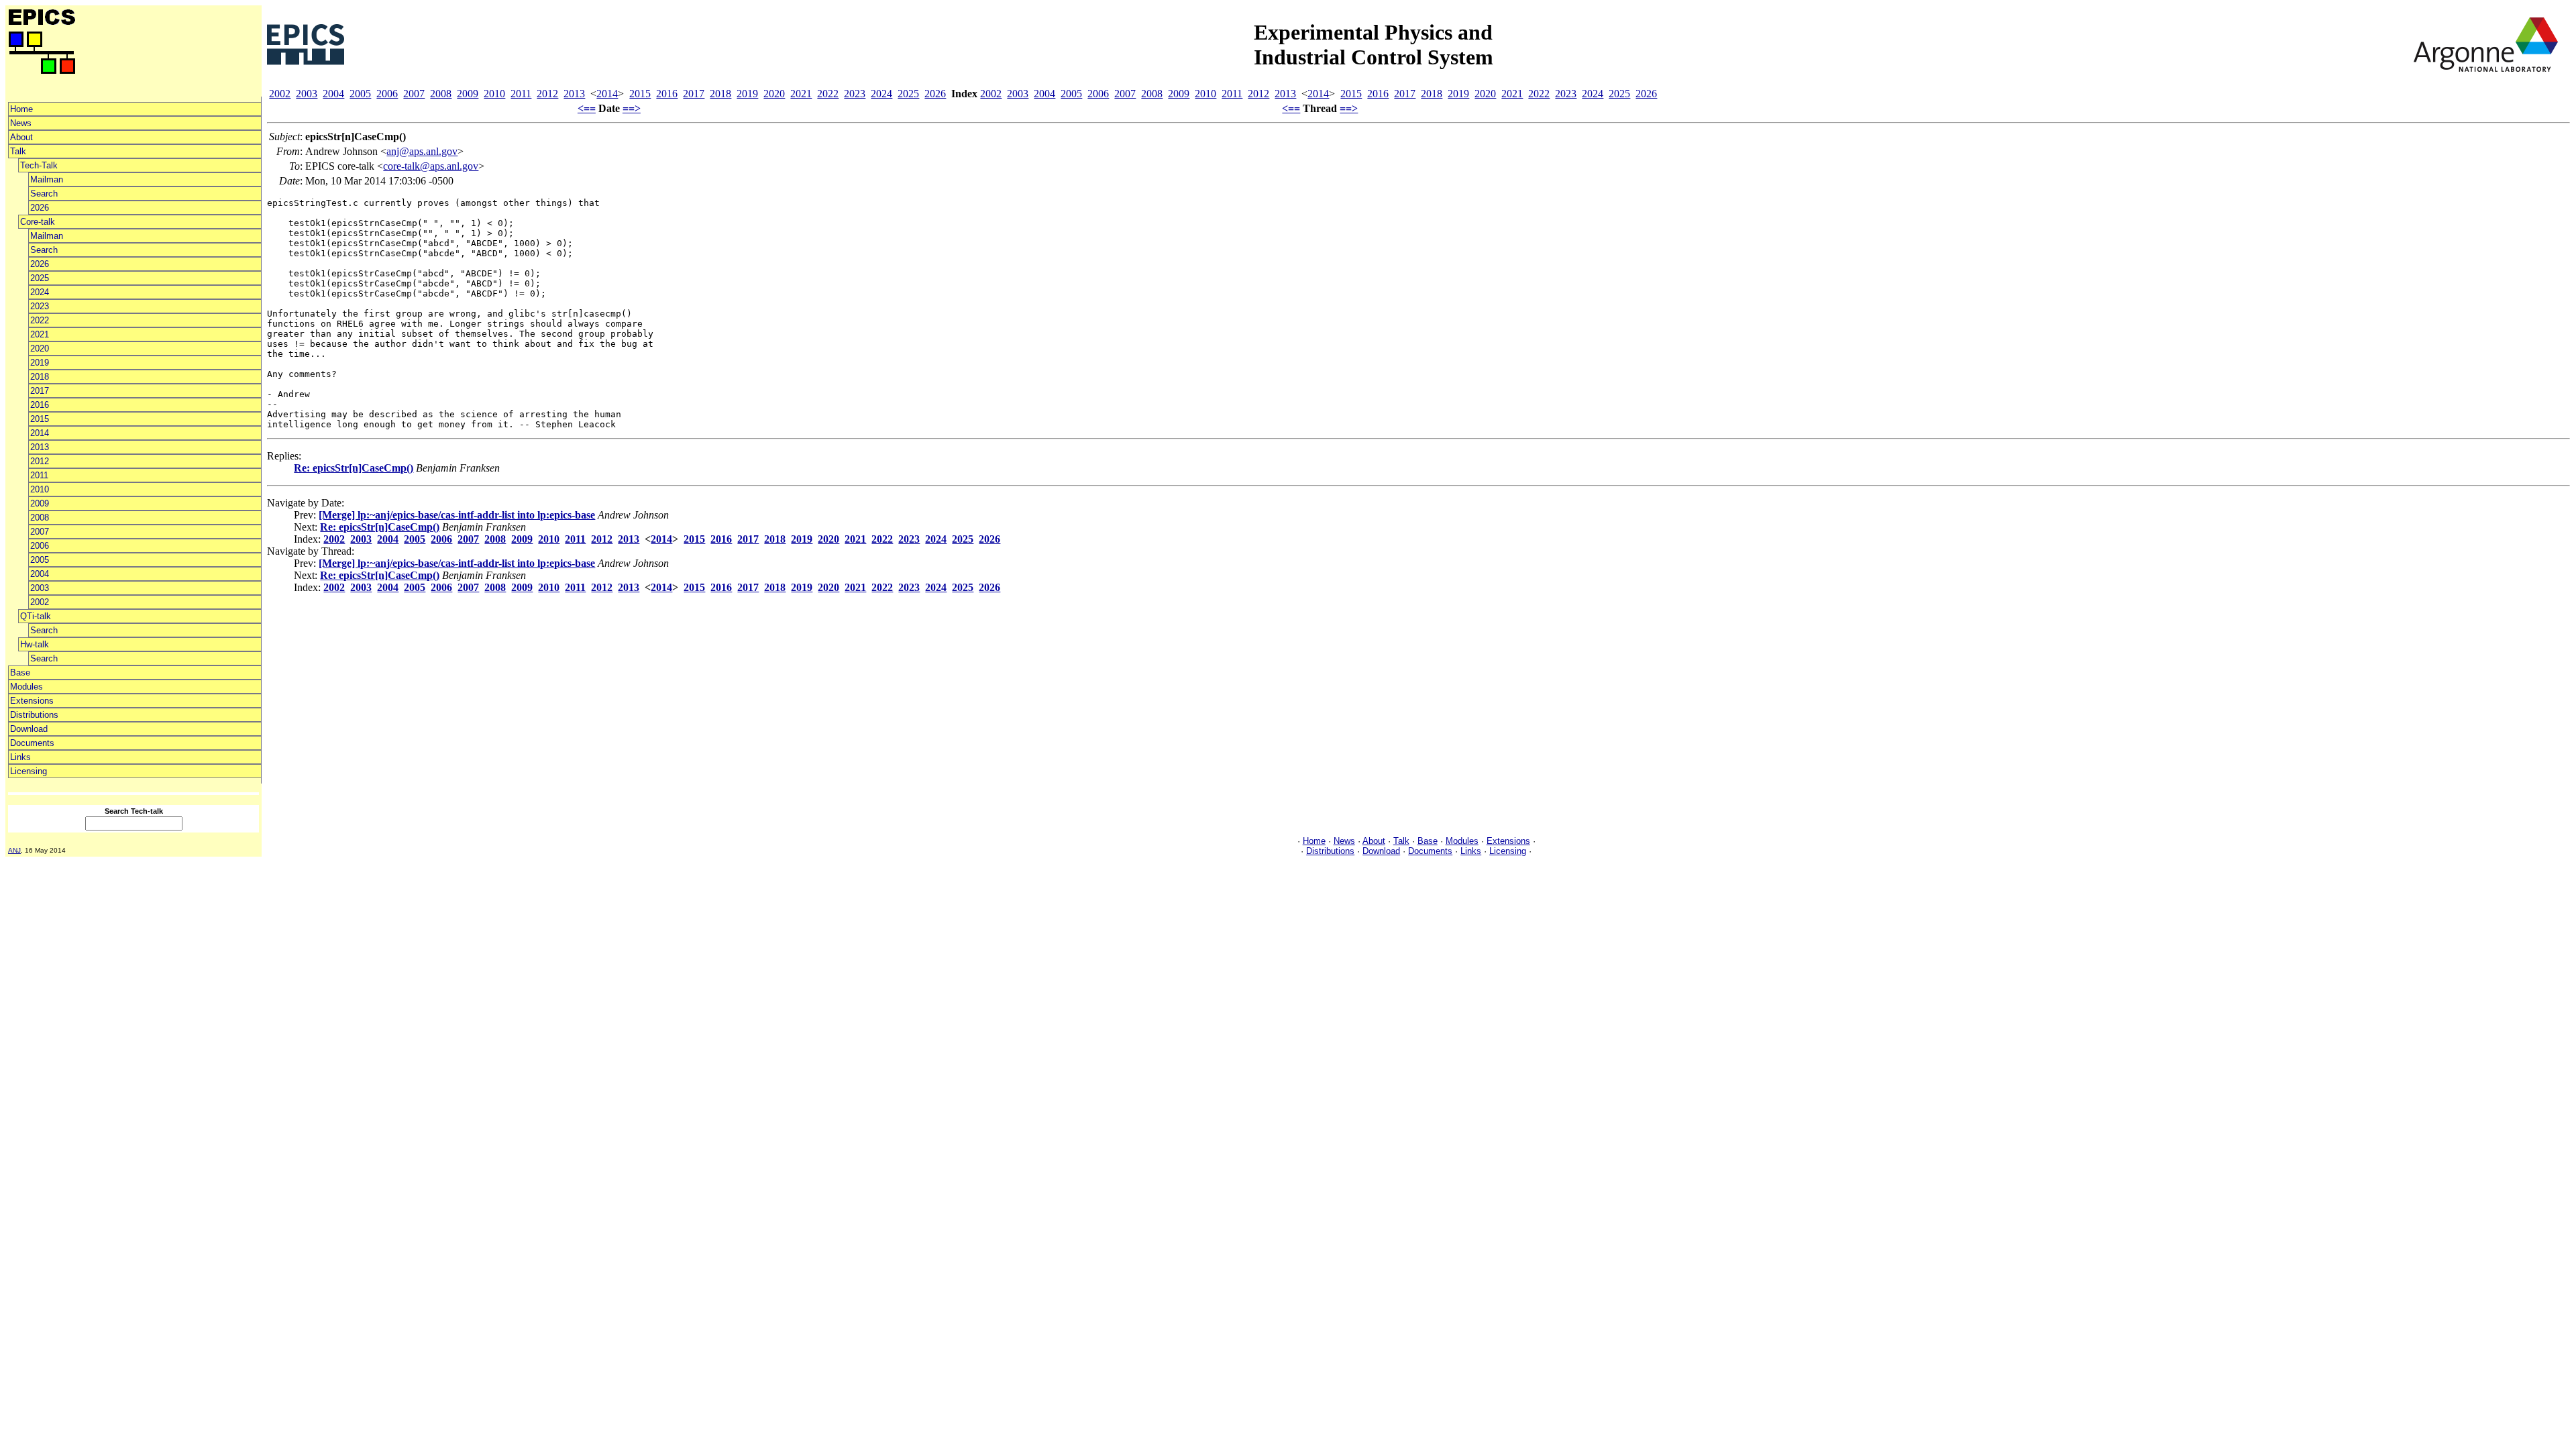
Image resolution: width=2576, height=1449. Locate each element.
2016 (40, 405)
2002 (40, 602)
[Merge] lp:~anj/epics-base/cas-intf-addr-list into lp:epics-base (457, 515)
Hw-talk (35, 644)
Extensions (32, 701)
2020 (40, 348)
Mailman (47, 179)
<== (587, 108)
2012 (40, 461)
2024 (40, 292)
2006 (40, 546)
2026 (40, 208)
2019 (40, 363)
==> (632, 108)
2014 (40, 433)
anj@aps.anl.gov (422, 151)
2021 (40, 334)
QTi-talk (36, 616)
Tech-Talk (39, 165)
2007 (40, 532)
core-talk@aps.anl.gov (431, 166)
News (21, 123)
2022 (40, 320)
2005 (40, 560)
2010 (40, 489)
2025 (40, 278)
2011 (39, 475)
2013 (40, 447)
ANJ (14, 850)
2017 (40, 391)
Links (20, 757)
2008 (40, 518)
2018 (40, 377)
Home (21, 109)
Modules (26, 687)
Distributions (34, 715)
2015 (40, 419)
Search (44, 194)
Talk (18, 151)
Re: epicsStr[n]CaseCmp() (354, 468)
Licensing (29, 771)
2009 (40, 503)
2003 (40, 588)
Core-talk (38, 222)
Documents (32, 743)
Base (20, 673)
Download (29, 729)
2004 (40, 574)
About (21, 137)
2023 (40, 306)
